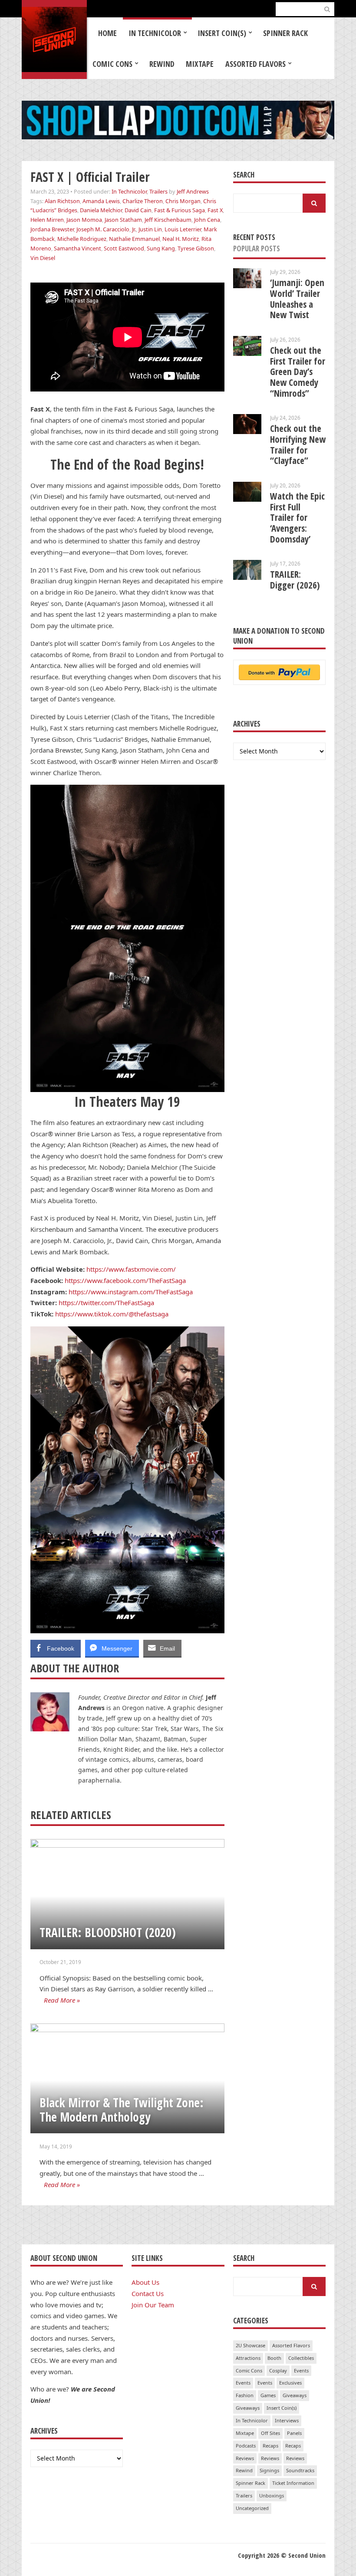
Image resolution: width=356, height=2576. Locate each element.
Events (301, 2370)
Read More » (62, 2000)
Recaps (270, 2446)
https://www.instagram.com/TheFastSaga (131, 1292)
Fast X (215, 210)
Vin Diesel (43, 258)
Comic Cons (112, 64)
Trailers (158, 191)
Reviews (245, 2458)
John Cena (207, 220)
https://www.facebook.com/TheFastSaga (125, 1280)
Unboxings (272, 2495)
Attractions (248, 2358)
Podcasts (246, 2446)
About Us (145, 2282)
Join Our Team (153, 2305)
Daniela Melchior (101, 210)
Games (268, 2395)
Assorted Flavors (255, 64)
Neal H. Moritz (181, 239)
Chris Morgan (183, 201)
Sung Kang (161, 248)
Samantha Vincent (77, 248)
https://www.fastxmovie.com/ (131, 1269)
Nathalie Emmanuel (134, 239)
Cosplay (278, 2370)
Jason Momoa (84, 220)
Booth (274, 2358)
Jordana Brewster (52, 229)
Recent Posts (254, 237)
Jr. (134, 229)
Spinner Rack (285, 33)
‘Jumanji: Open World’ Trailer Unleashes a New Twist (297, 299)
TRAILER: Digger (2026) (295, 580)
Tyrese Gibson (196, 248)
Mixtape (200, 64)
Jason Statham (123, 220)
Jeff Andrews (193, 191)
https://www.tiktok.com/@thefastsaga (112, 1314)
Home (107, 33)
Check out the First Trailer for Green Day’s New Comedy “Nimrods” (298, 372)
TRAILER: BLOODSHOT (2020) (108, 1932)
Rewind (162, 64)
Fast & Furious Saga (180, 210)
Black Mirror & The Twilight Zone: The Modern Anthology (122, 2110)
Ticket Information (293, 2483)
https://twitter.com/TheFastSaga (106, 1303)
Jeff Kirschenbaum (168, 220)
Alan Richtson (62, 201)
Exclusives (290, 2383)
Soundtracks (300, 2470)
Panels (294, 2433)
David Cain (138, 210)
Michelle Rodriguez (82, 239)
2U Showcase (251, 2345)
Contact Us (148, 2293)
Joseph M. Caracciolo (103, 229)
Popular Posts (257, 248)
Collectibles (301, 2358)
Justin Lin (150, 229)
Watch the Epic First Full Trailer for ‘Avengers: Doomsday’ (297, 518)
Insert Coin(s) (222, 33)
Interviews (287, 2420)
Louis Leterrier (183, 229)
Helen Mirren (47, 220)
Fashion (245, 2395)
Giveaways (295, 2395)
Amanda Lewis (101, 201)
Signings (269, 2470)
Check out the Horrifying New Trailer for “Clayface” (298, 444)
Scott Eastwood (124, 248)
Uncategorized (252, 2508)
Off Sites (270, 2433)
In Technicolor (155, 33)
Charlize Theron (143, 201)
